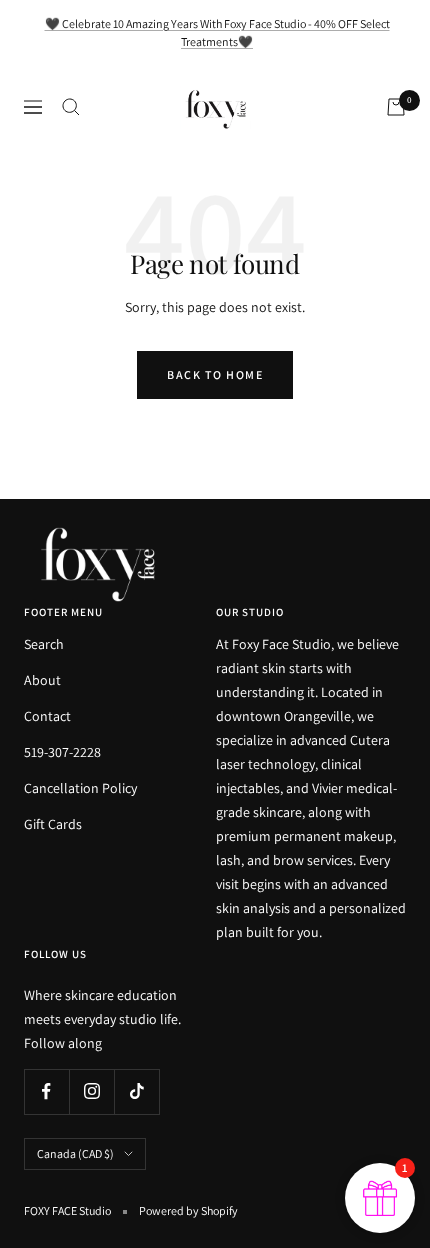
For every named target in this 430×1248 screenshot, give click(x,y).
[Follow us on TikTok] (136, 1091)
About (42, 680)
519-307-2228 (62, 752)
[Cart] (396, 107)
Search (44, 644)
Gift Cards (53, 824)
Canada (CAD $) (75, 1153)
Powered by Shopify (188, 1210)
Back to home (215, 374)
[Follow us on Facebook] (46, 1091)
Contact (47, 716)
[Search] (71, 107)
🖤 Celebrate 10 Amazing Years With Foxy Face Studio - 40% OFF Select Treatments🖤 (217, 32)
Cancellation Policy (80, 788)
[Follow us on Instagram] (91, 1091)
